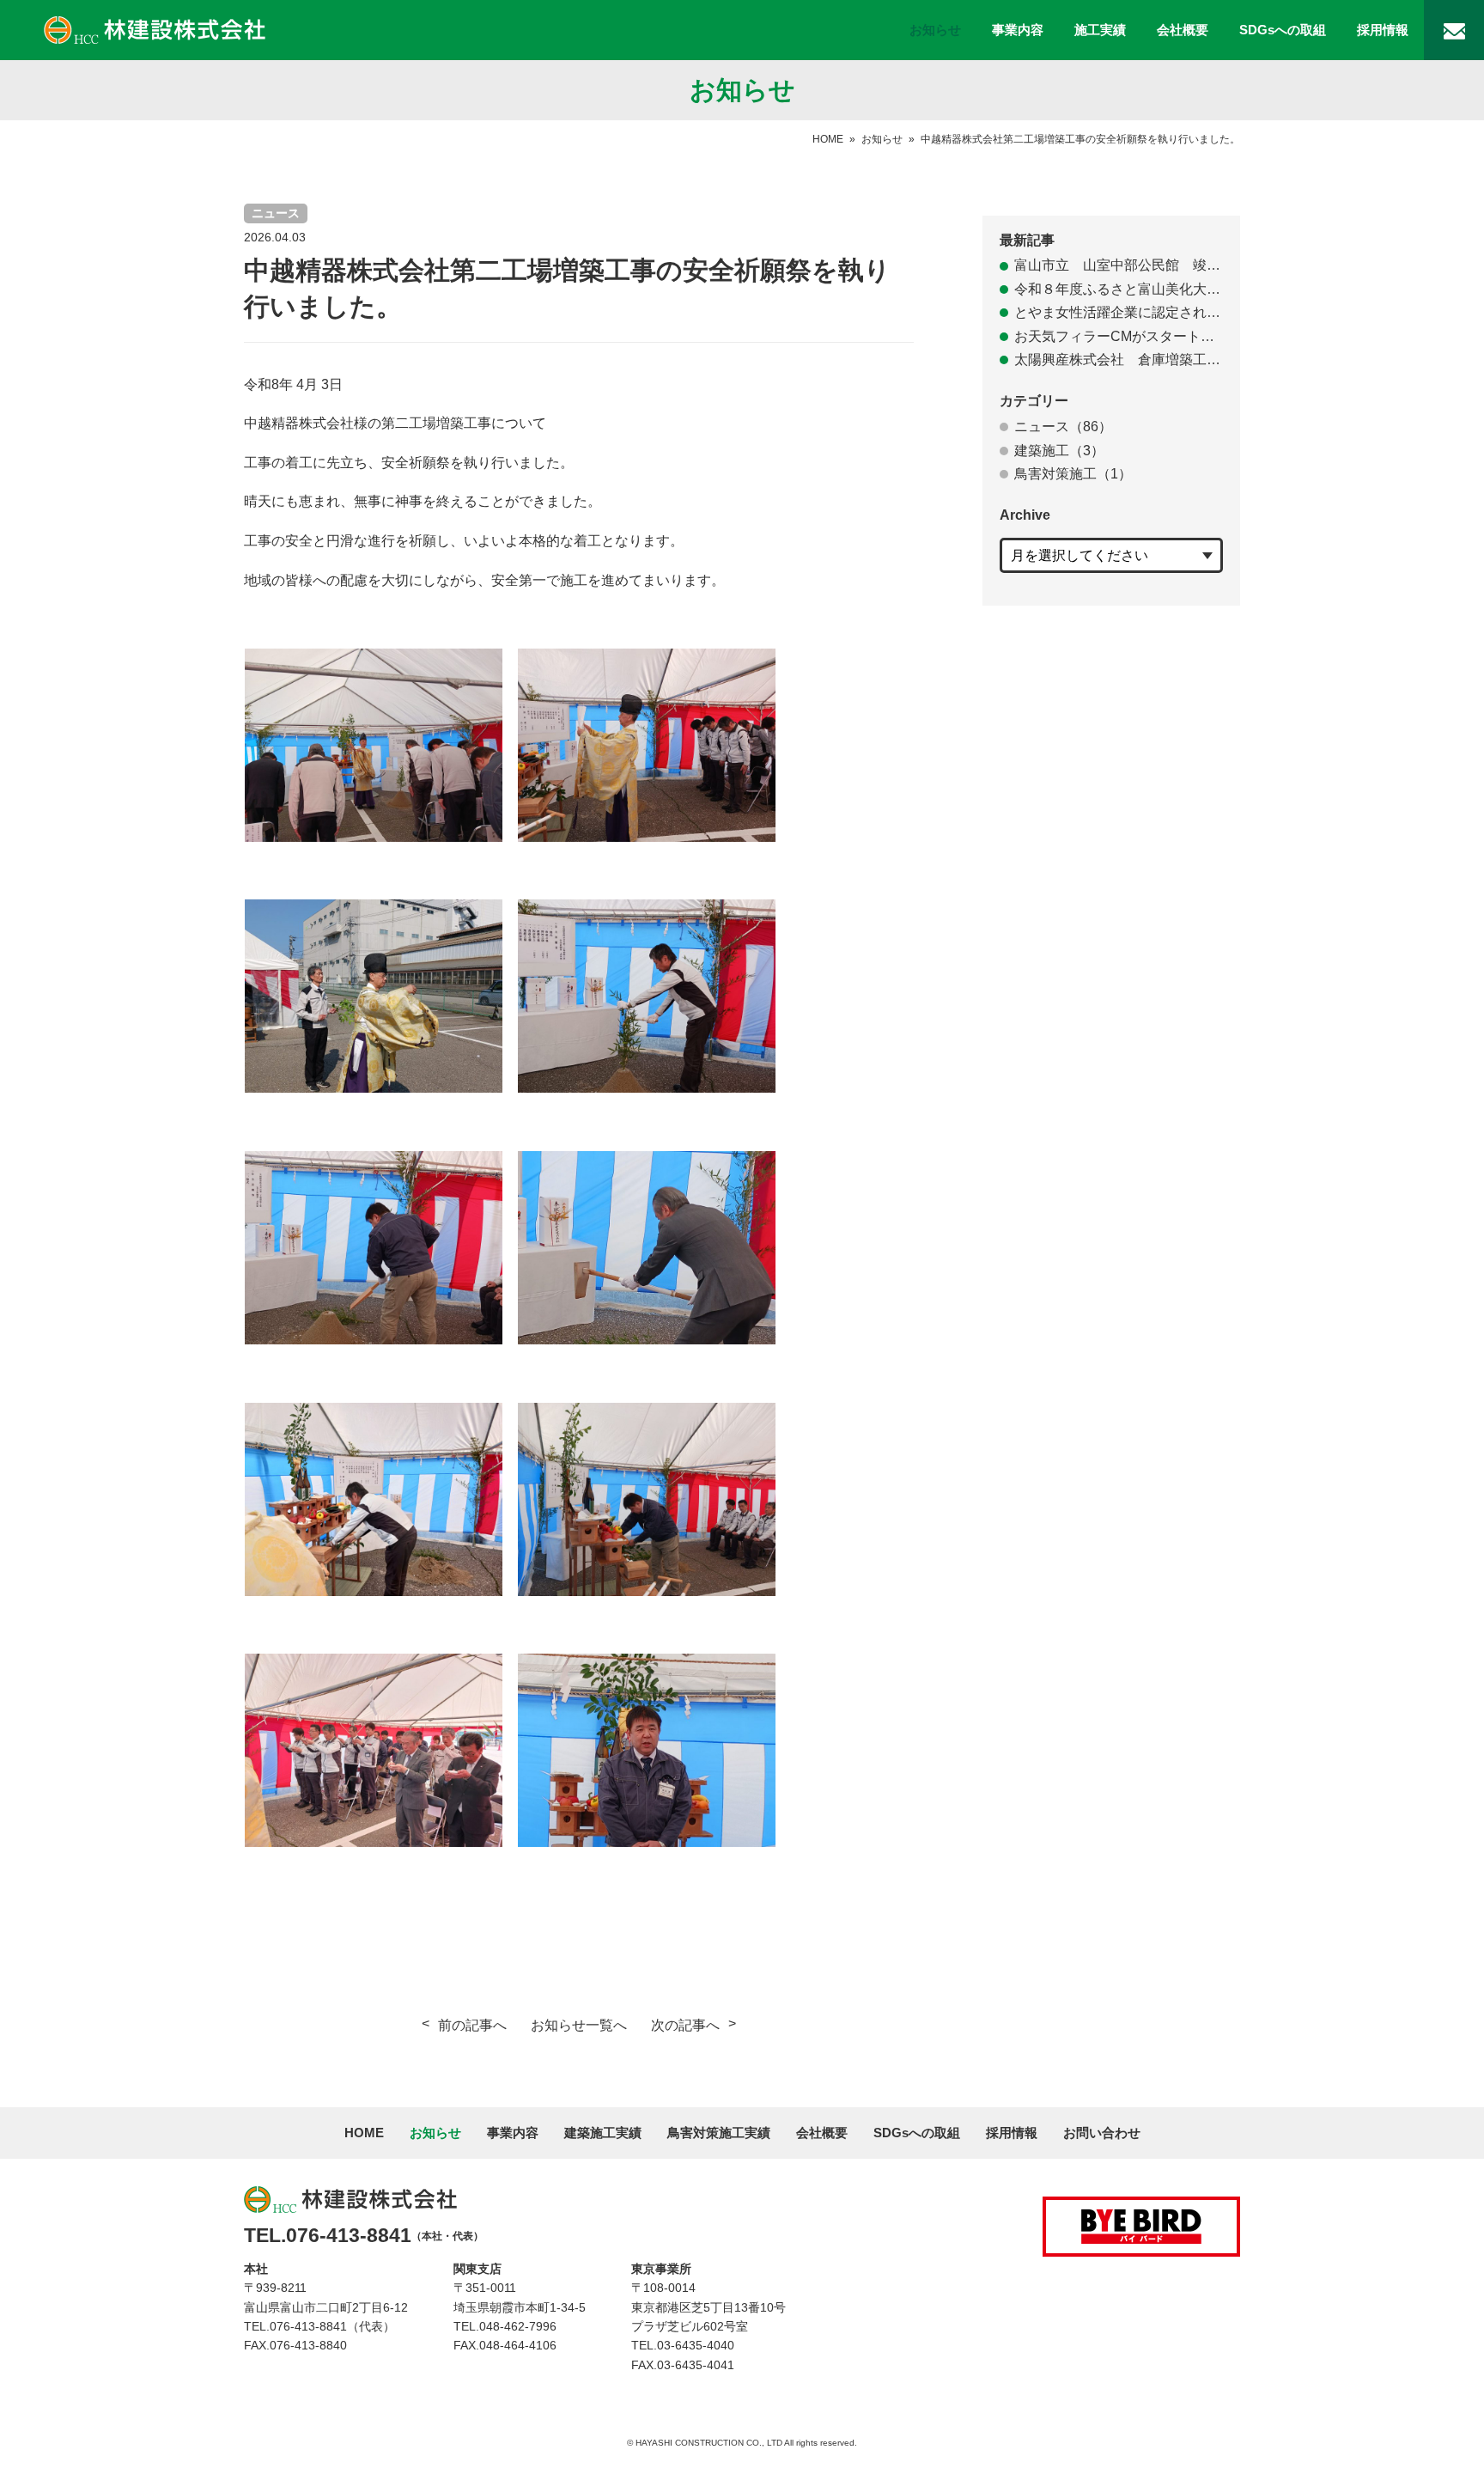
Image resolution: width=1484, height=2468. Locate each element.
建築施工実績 (603, 2133)
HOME (828, 139)
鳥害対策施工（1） (1073, 474)
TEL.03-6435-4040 (683, 2345)
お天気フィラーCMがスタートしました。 (1119, 336)
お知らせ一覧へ (579, 2025)
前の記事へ (472, 2025)
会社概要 (1183, 30)
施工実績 (1100, 30)
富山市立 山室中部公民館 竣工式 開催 (1119, 265)
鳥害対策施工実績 (719, 2133)
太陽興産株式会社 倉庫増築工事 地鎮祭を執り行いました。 (1119, 360)
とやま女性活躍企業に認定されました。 (1119, 312)
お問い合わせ (1102, 2133)
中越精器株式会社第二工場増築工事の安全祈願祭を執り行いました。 (1080, 139)
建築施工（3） (1059, 451)
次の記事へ (685, 2025)
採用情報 (1383, 30)
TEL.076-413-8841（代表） (319, 2326)
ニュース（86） (1063, 427)
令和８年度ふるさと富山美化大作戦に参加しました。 (1119, 289)
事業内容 (1018, 30)
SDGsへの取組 (1283, 30)
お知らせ (935, 30)
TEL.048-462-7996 (505, 2326)
